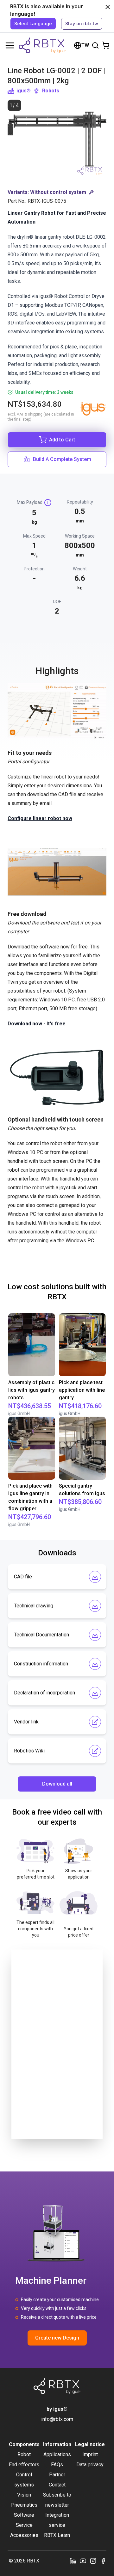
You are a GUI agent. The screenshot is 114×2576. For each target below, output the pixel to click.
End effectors (24, 2465)
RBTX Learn (57, 2535)
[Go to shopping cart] (105, 45)
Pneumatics (24, 2505)
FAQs (57, 2465)
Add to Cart (62, 440)
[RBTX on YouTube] (83, 2561)
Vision (24, 2495)
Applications (57, 2454)
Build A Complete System (62, 459)
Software (24, 2515)
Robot (24, 2454)
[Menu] (10, 45)
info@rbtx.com (57, 2419)
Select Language (33, 23)
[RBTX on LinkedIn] (73, 2561)
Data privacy (90, 2465)
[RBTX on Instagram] (93, 2561)
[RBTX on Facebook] (103, 2561)
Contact (57, 2485)
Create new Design (57, 2338)
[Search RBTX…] (95, 45)
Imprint (90, 2454)
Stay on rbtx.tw (82, 23)
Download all (57, 1784)
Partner (57, 2475)
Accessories (24, 2535)
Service (24, 2525)
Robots (51, 91)
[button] (57, 192)
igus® (24, 91)
